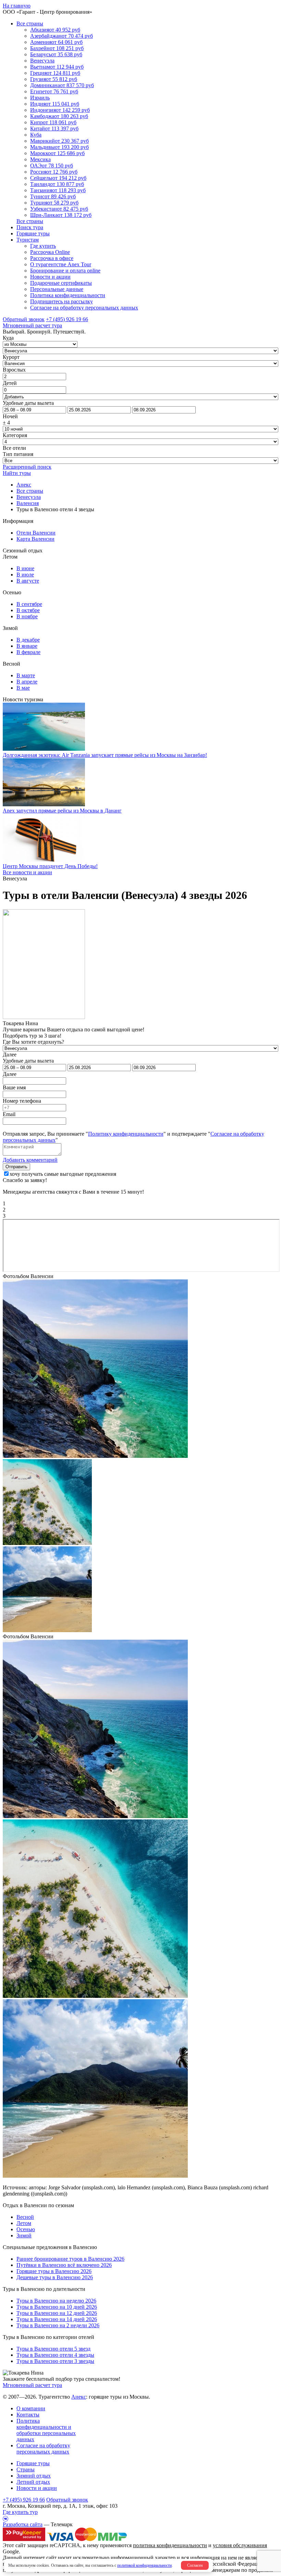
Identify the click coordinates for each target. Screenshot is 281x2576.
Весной (25, 2217)
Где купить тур (20, 2512)
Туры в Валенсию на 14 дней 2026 (57, 2319)
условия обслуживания (240, 2545)
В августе (28, 581)
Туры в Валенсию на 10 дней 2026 (57, 2307)
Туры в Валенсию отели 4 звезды (55, 2355)
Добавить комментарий (30, 1160)
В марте (26, 675)
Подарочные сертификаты (61, 283)
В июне (25, 568)
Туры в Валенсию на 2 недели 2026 (58, 2325)
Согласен (195, 2565)
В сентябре (29, 604)
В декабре (28, 640)
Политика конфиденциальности (68, 295)
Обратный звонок (67, 2500)
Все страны (30, 24)
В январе (27, 646)
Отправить (16, 1167)
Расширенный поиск (27, 467)
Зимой (24, 2235)
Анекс (79, 2397)
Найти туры (17, 473)
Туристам (28, 240)
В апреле (27, 682)
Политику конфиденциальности (126, 1134)
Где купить (43, 246)
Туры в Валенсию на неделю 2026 (56, 2301)
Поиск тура (30, 227)
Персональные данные (57, 289)
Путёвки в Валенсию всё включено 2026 (64, 2265)
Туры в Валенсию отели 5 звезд (53, 2349)
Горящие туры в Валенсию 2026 (54, 2271)
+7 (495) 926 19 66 (67, 319)
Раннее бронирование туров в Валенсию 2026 (70, 2259)
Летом (24, 2223)
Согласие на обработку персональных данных (84, 308)
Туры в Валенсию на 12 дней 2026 (57, 2313)
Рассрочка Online (50, 252)
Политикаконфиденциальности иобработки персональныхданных (46, 2430)
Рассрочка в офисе (52, 258)
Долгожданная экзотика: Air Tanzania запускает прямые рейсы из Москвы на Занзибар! (105, 755)
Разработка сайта (23, 2524)
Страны (26, 2469)
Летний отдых (33, 2482)
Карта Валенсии (35, 539)
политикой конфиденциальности (144, 2565)
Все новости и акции (27, 872)
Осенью (26, 2229)
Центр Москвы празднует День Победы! (50, 866)
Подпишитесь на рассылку (62, 301)
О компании (31, 2408)
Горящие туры (33, 233)
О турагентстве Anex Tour (61, 264)
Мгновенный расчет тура (32, 2385)
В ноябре (27, 616)
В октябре (28, 610)
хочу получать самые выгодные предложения (63, 1174)
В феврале (28, 652)
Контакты (28, 2415)
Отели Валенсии (36, 533)
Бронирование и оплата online (65, 271)
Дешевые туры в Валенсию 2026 (55, 2277)
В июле (25, 575)
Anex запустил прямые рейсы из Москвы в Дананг (62, 811)
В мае (23, 688)
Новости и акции (50, 277)
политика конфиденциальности (170, 2545)
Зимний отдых (34, 2476)
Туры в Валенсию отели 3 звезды (55, 2361)
